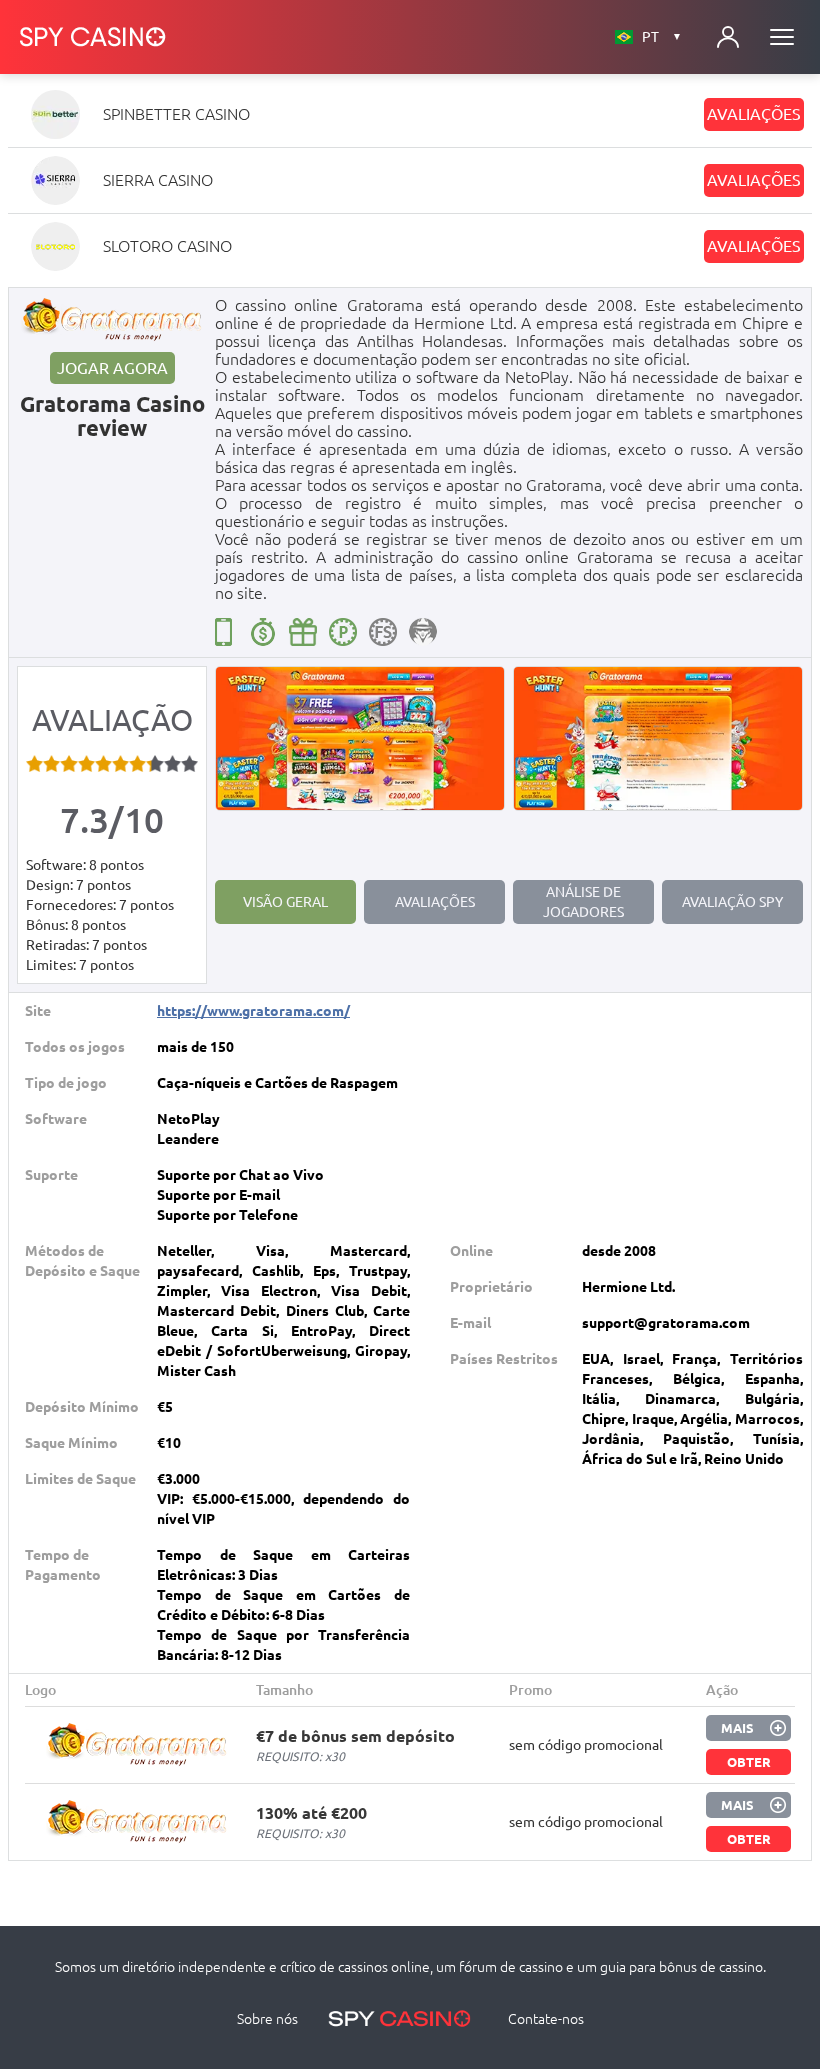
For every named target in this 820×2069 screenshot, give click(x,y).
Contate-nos (546, 2019)
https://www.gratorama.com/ (253, 1011)
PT (662, 37)
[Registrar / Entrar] (728, 37)
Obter (749, 1762)
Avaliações (754, 114)
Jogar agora (112, 368)
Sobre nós (267, 2019)
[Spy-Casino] (93, 37)
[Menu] (782, 37)
